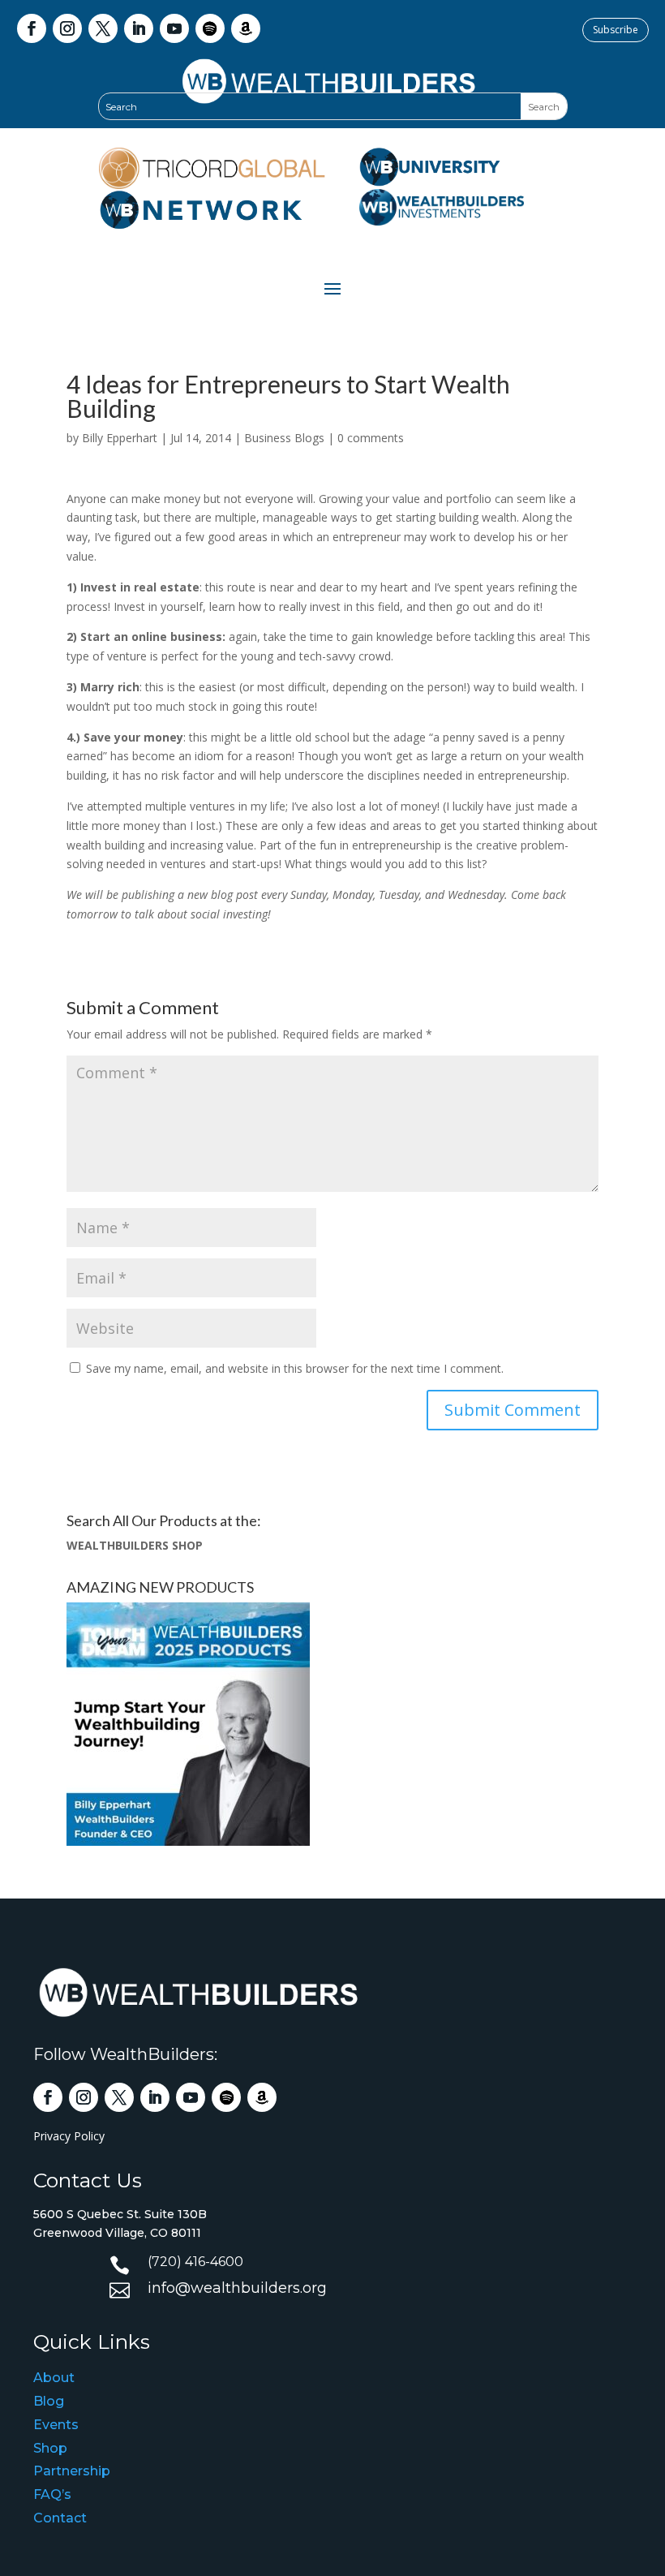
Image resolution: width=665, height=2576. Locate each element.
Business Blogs (284, 438)
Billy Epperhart (120, 438)
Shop (50, 2448)
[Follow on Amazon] (246, 28)
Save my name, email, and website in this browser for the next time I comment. (295, 1368)
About (54, 2378)
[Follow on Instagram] (67, 28)
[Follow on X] (103, 28)
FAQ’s (52, 2494)
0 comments (371, 438)
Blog (49, 2401)
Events (56, 2425)
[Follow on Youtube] (174, 28)
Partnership (72, 2471)
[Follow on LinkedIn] (139, 28)
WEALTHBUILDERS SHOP (135, 1545)
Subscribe (616, 30)
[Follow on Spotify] (210, 28)
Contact (60, 2518)
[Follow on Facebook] (32, 28)
